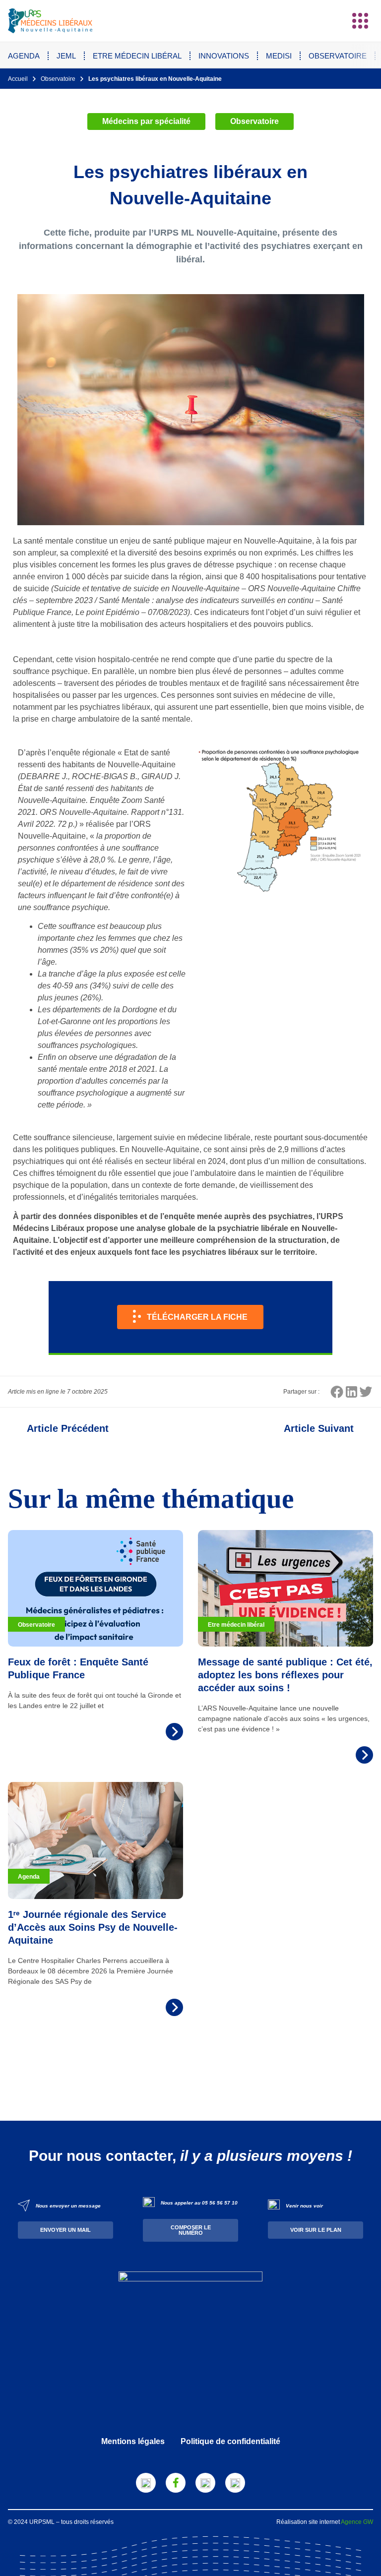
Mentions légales (133, 2441)
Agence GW (357, 2522)
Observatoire (338, 56)
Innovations (224, 56)
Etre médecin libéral (137, 56)
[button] (360, 21)
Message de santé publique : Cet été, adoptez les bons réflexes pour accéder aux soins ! (285, 1675)
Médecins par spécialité (146, 121)
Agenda (24, 56)
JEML (66, 56)
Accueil (18, 79)
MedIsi (279, 56)
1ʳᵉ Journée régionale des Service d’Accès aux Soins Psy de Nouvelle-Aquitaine (93, 1927)
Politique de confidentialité (230, 2441)
